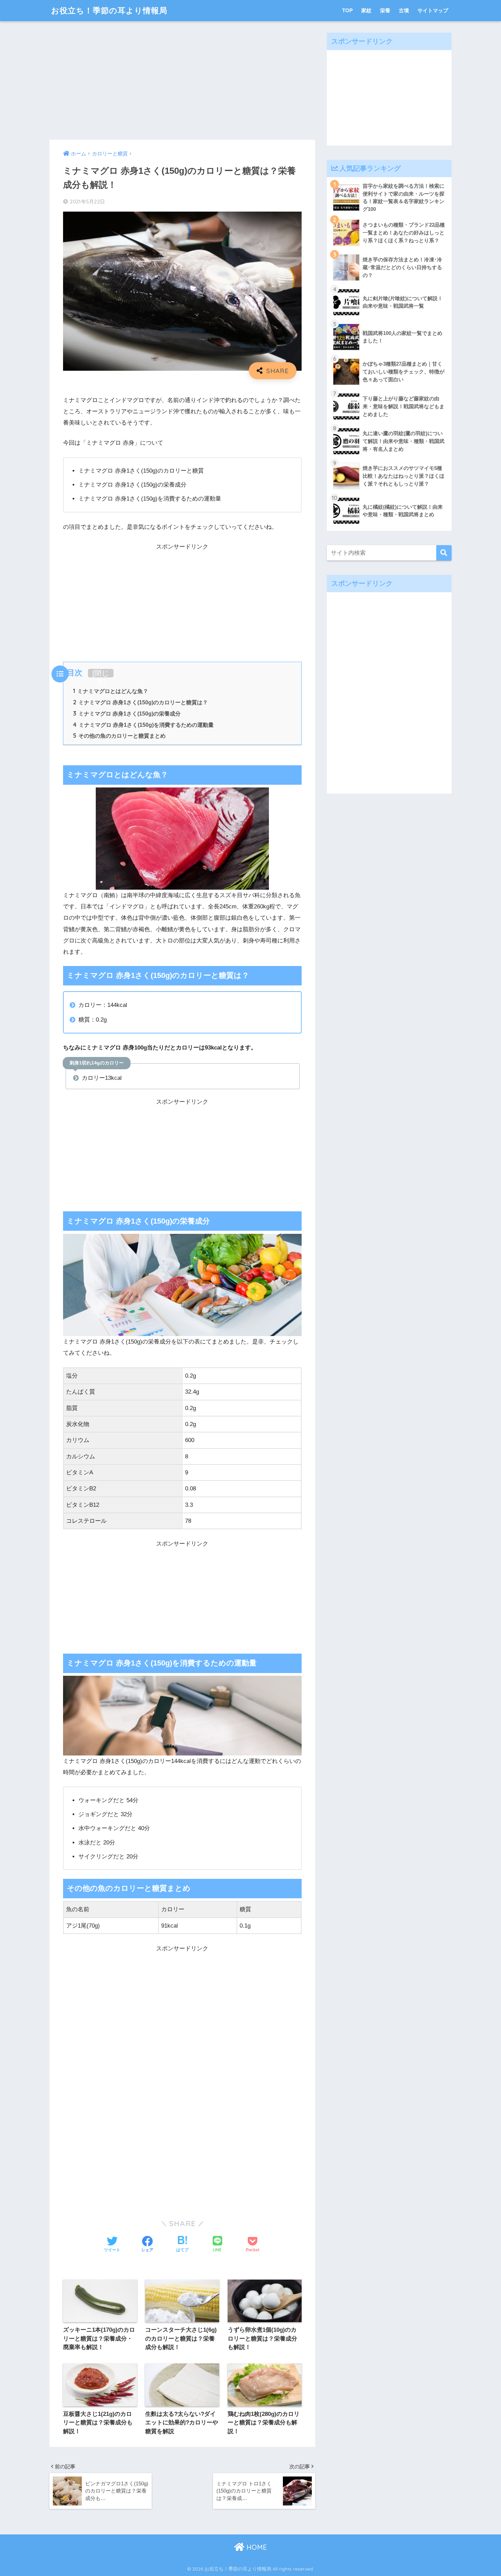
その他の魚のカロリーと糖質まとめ (119, 736)
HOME (256, 2547)
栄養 (385, 10)
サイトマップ (433, 10)
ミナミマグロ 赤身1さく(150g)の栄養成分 (127, 714)
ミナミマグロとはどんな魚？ (111, 691)
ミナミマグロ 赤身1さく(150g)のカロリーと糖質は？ (140, 702)
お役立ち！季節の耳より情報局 (109, 10)
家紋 (366, 10)
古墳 (404, 10)
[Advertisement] (182, 80)
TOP (347, 10)
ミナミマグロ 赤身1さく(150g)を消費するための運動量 (143, 725)
